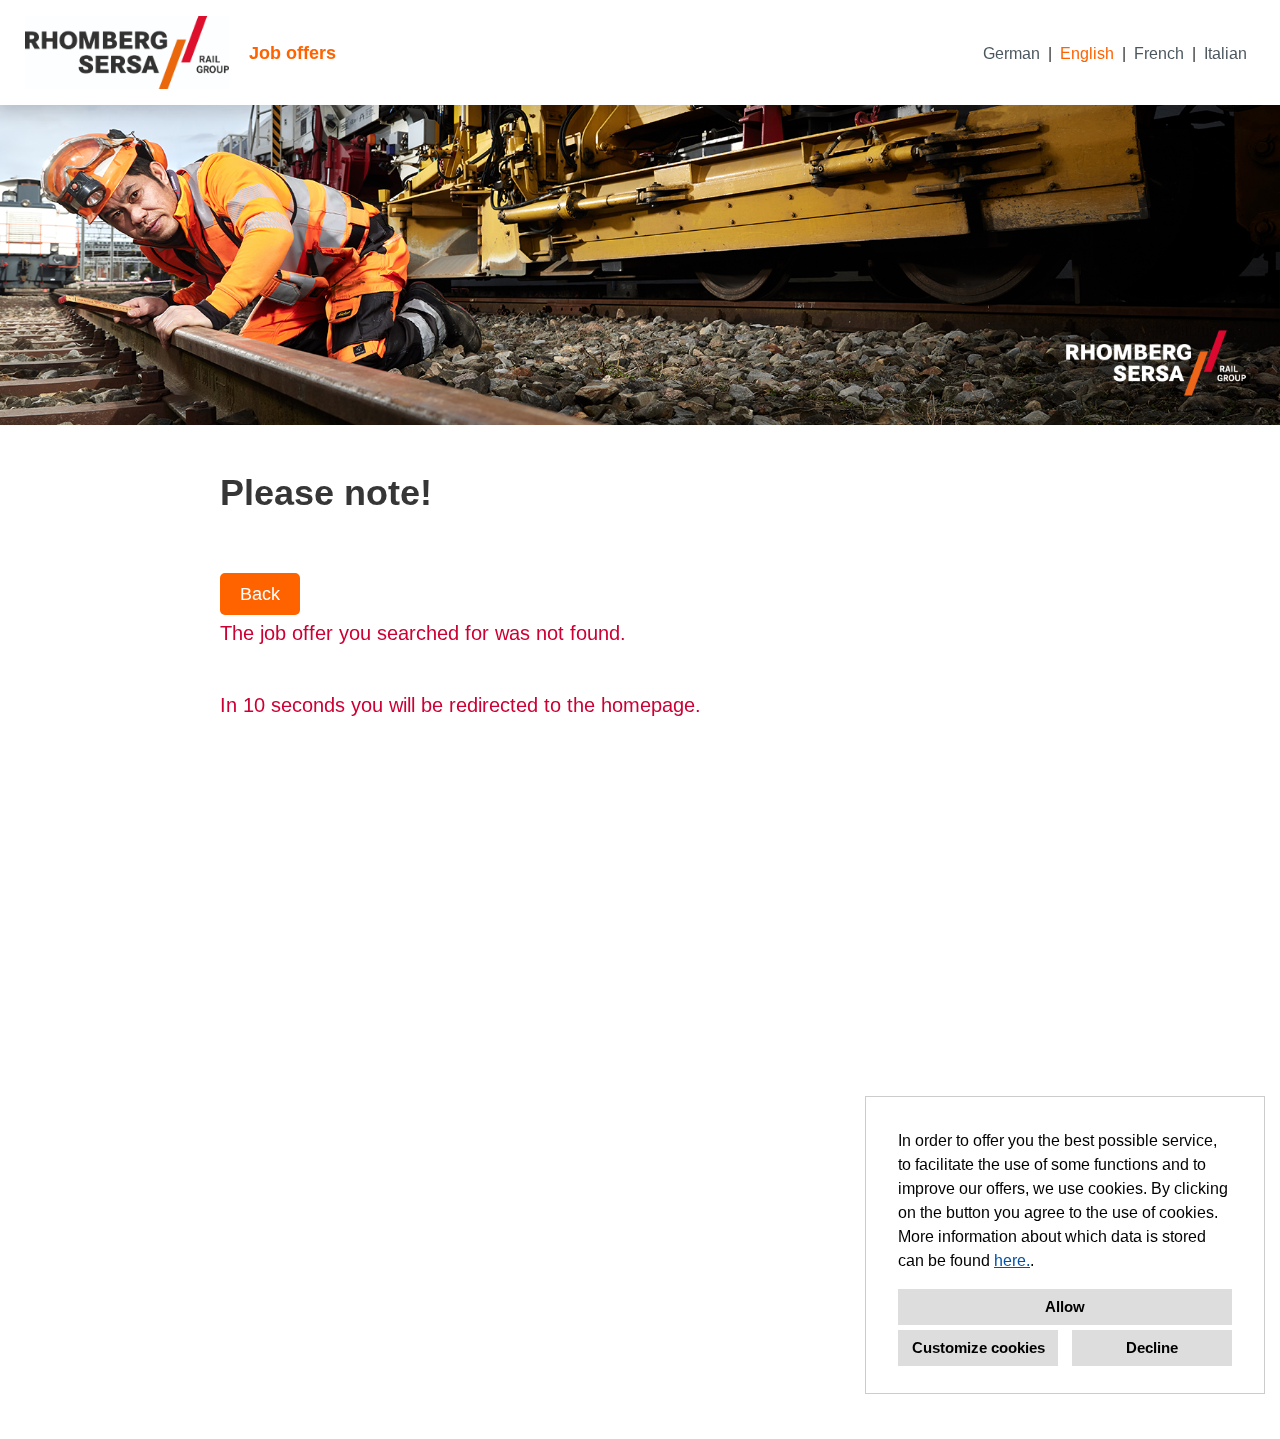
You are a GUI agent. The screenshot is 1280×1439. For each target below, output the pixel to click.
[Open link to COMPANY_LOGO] (127, 52)
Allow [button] (1065, 1306)
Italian (1225, 53)
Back (260, 594)
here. (1012, 1260)
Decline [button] (1152, 1347)
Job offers (292, 53)
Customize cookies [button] (978, 1347)
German (1011, 53)
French (1159, 53)
